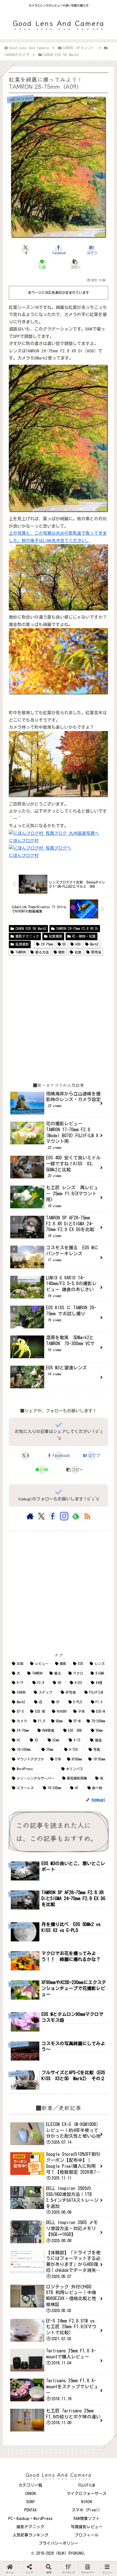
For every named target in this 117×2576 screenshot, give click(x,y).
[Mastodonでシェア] (46, 1782)
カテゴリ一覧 (30, 2485)
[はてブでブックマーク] (71, 1796)
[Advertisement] (58, 1019)
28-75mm (47, 944)
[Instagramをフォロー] (64, 1516)
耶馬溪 (96, 952)
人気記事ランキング (30, 2535)
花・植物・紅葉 (84, 936)
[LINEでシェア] (98, 1796)
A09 (78, 944)
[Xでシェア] (19, 1782)
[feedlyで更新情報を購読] (76, 1516)
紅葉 (78, 952)
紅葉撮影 (56, 936)
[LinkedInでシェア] (59, 1810)
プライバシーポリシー (58, 2543)
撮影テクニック (27, 936)
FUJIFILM (87, 2485)
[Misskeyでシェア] (98, 1782)
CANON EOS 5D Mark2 (31, 928)
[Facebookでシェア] (19, 1796)
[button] (75, 264)
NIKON (87, 2502)
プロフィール (87, 2535)
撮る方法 (42, 952)
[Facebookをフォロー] (53, 1516)
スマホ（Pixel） (87, 2510)
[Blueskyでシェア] (71, 1782)
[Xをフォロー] (41, 1516)
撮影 (62, 952)
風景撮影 (22, 944)
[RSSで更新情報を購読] (87, 1516)
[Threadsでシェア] (46, 1796)
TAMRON (20, 952)
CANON (30, 2494)
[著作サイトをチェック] (30, 1516)
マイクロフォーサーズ (87, 2494)
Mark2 (94, 944)
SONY (31, 2502)
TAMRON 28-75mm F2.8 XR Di (77, 928)
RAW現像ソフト (87, 2519)
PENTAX (30, 2510)
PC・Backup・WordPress (30, 2519)
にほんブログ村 (24, 841)
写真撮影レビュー (87, 2527)
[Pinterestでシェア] (33, 1810)
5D (64, 944)
